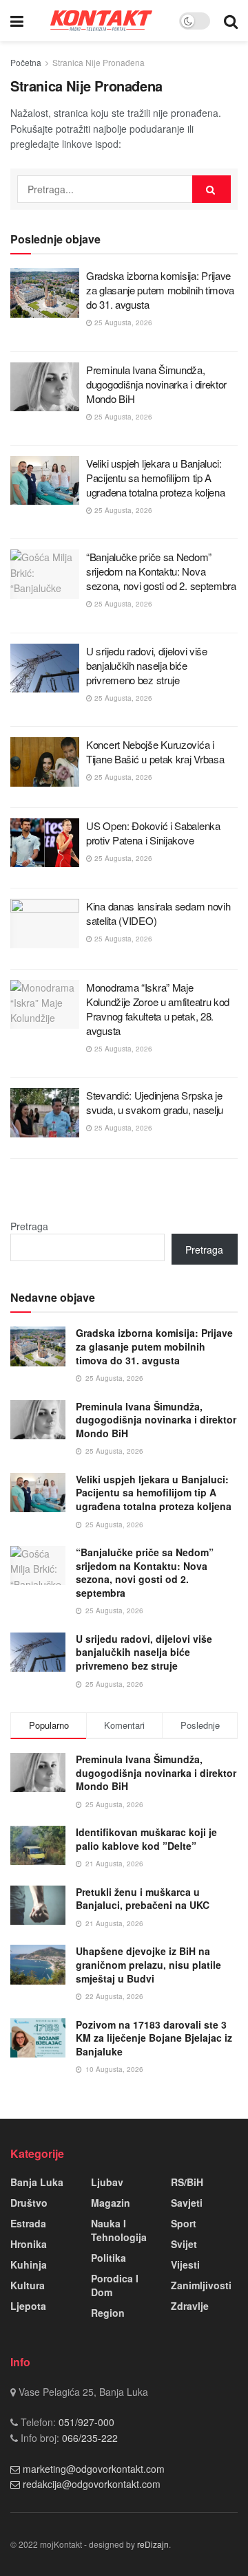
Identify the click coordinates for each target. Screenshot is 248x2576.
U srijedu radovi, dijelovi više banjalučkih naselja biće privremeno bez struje (147, 665)
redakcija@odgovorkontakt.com (92, 2484)
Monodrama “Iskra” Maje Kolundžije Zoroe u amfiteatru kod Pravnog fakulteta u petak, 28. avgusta (158, 1009)
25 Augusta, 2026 (122, 323)
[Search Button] (231, 21)
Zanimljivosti (201, 2285)
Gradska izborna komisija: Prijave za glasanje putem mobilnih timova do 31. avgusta (160, 290)
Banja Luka (37, 2182)
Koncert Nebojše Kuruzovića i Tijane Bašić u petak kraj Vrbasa (155, 752)
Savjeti (187, 2203)
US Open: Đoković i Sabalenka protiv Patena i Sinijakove (153, 833)
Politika (108, 2258)
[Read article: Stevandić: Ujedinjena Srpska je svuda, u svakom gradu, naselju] (45, 1113)
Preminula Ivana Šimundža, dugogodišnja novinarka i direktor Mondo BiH (156, 384)
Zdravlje (190, 2306)
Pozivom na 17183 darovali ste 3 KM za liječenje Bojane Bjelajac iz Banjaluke (154, 2038)
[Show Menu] (17, 21)
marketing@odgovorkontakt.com (94, 2469)
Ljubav (107, 2182)
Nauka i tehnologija (119, 2230)
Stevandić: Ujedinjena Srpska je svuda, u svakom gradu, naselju (155, 1102)
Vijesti (185, 2264)
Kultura (28, 2285)
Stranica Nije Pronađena (99, 62)
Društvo (29, 2203)
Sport (184, 2223)
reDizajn (153, 2544)
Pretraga (29, 1226)
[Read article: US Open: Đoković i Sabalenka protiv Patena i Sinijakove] (45, 843)
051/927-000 (85, 2422)
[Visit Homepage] (101, 20)
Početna (26, 62)
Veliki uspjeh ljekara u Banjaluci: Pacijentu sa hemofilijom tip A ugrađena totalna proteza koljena (155, 478)
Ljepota (28, 2306)
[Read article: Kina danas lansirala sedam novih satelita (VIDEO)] (45, 924)
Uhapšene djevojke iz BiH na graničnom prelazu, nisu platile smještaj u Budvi (148, 1964)
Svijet (184, 2244)
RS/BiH (187, 2182)
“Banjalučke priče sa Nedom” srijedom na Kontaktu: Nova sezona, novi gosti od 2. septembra (161, 571)
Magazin (111, 2203)
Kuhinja (29, 2264)
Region (108, 2313)
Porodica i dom (115, 2285)
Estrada (28, 2223)
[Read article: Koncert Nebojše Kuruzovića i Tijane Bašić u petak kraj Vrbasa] (45, 762)
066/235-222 (89, 2438)
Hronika (29, 2244)
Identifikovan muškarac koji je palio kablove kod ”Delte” (146, 1839)
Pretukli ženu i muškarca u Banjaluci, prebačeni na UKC (143, 1899)
